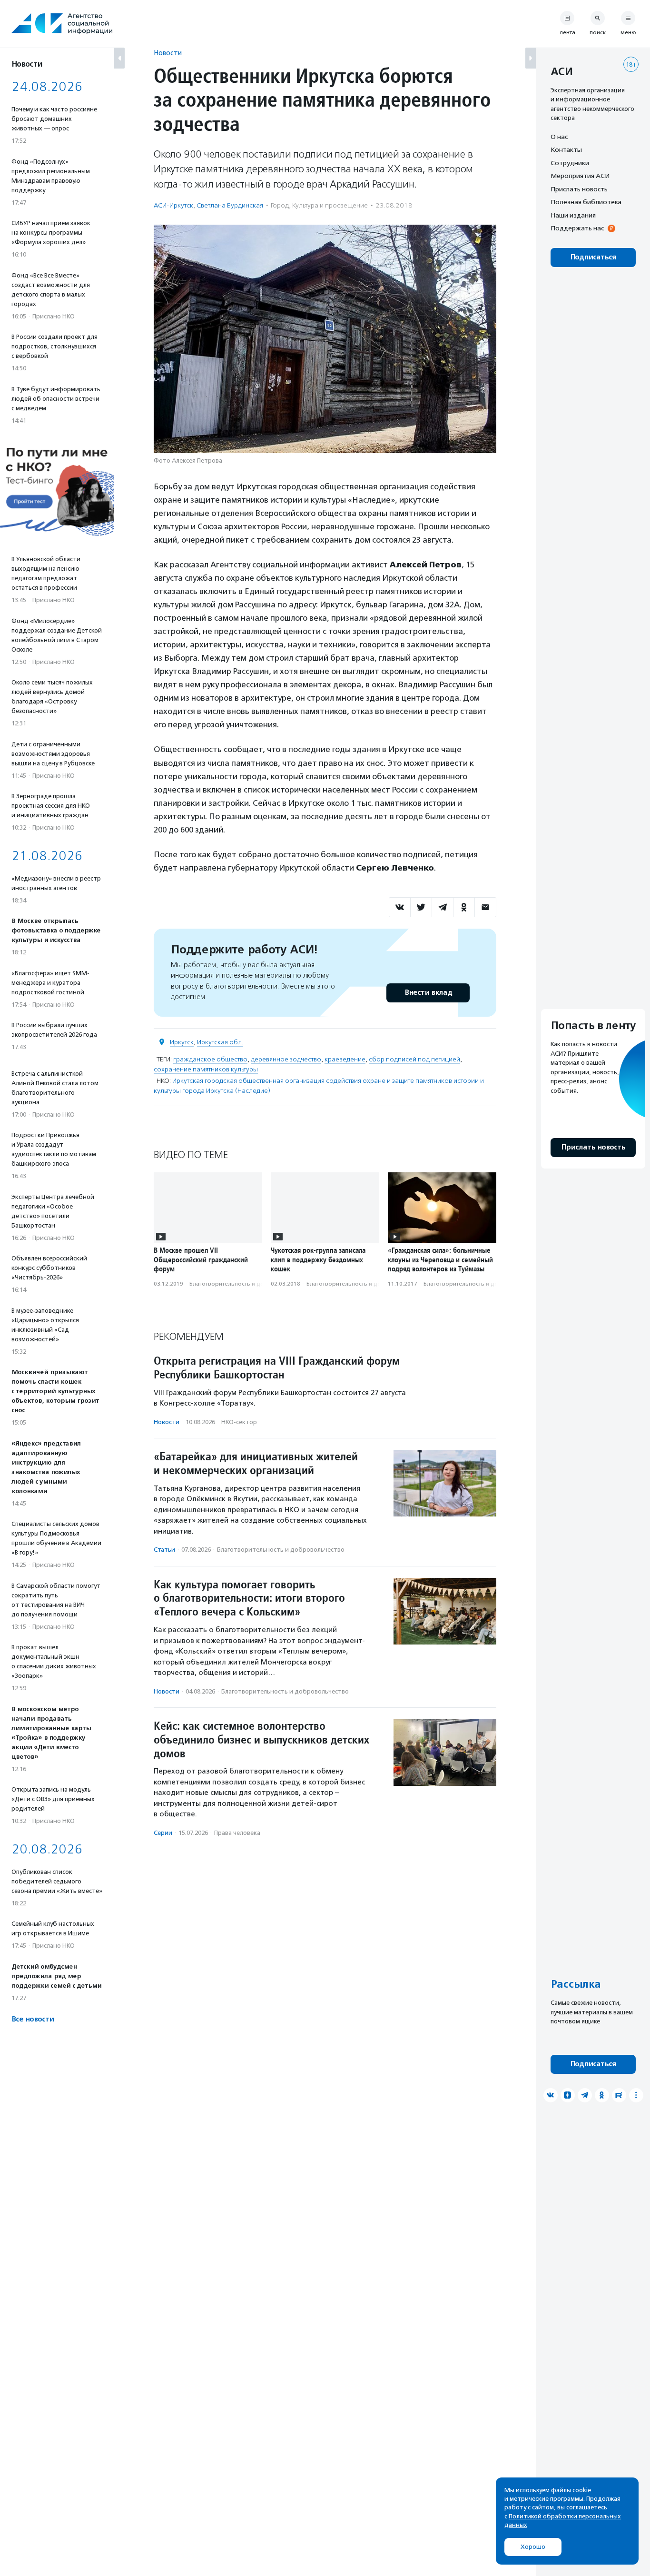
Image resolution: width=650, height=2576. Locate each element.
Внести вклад (428, 993)
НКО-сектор (239, 1422)
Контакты (566, 150)
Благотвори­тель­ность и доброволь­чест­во (249, 1284)
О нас (559, 137)
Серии (163, 1833)
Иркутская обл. (220, 1042)
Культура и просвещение (330, 205)
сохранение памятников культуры (206, 1069)
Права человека (237, 1833)
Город (280, 205)
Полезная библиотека (586, 202)
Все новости (33, 2019)
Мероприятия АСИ (580, 176)
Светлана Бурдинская (230, 205)
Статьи (164, 1550)
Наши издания (573, 215)
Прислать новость (579, 189)
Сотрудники (570, 163)
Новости (168, 53)
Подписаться (593, 257)
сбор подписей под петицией (414, 1059)
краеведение (345, 1059)
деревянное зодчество (286, 1059)
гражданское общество (210, 1059)
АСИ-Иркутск (173, 205)
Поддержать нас (577, 228)
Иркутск (182, 1042)
